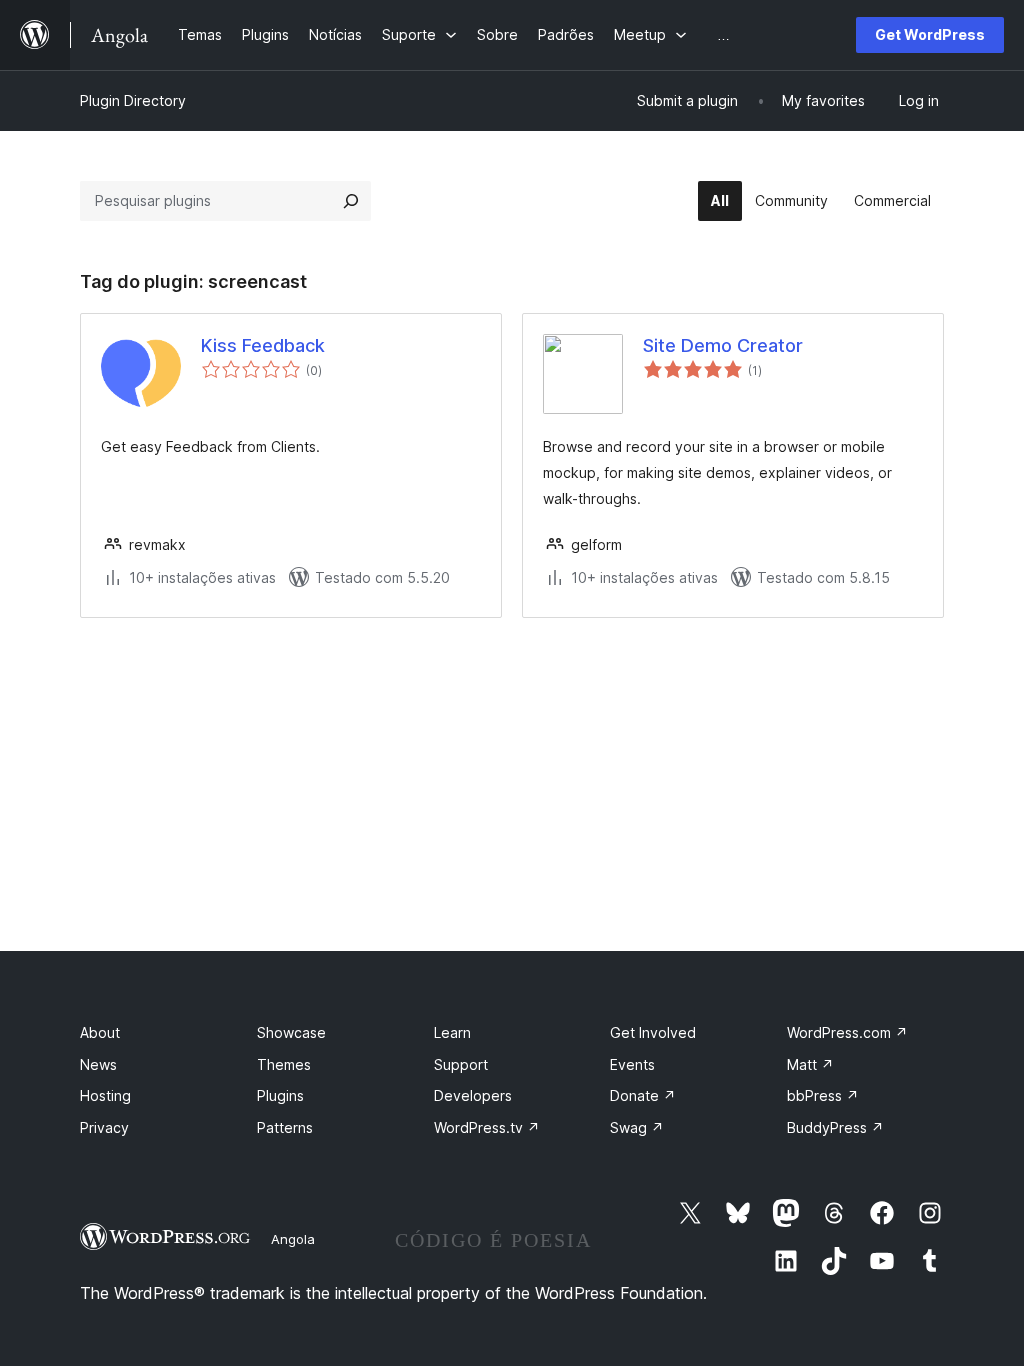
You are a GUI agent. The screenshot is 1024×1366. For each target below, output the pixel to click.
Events (632, 1064)
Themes (284, 1064)
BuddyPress (835, 1127)
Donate (643, 1095)
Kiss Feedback (263, 345)
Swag (637, 1127)
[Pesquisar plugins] (351, 201)
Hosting (105, 1095)
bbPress (823, 1095)
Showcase (291, 1032)
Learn (452, 1032)
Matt (810, 1064)
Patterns (285, 1127)
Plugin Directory (133, 100)
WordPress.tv (487, 1127)
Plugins (280, 1095)
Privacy (104, 1127)
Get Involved (653, 1032)
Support (461, 1064)
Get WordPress (930, 34)
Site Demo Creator (723, 345)
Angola (293, 1239)
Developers (473, 1095)
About (100, 1032)
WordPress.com (847, 1032)
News (98, 1064)
